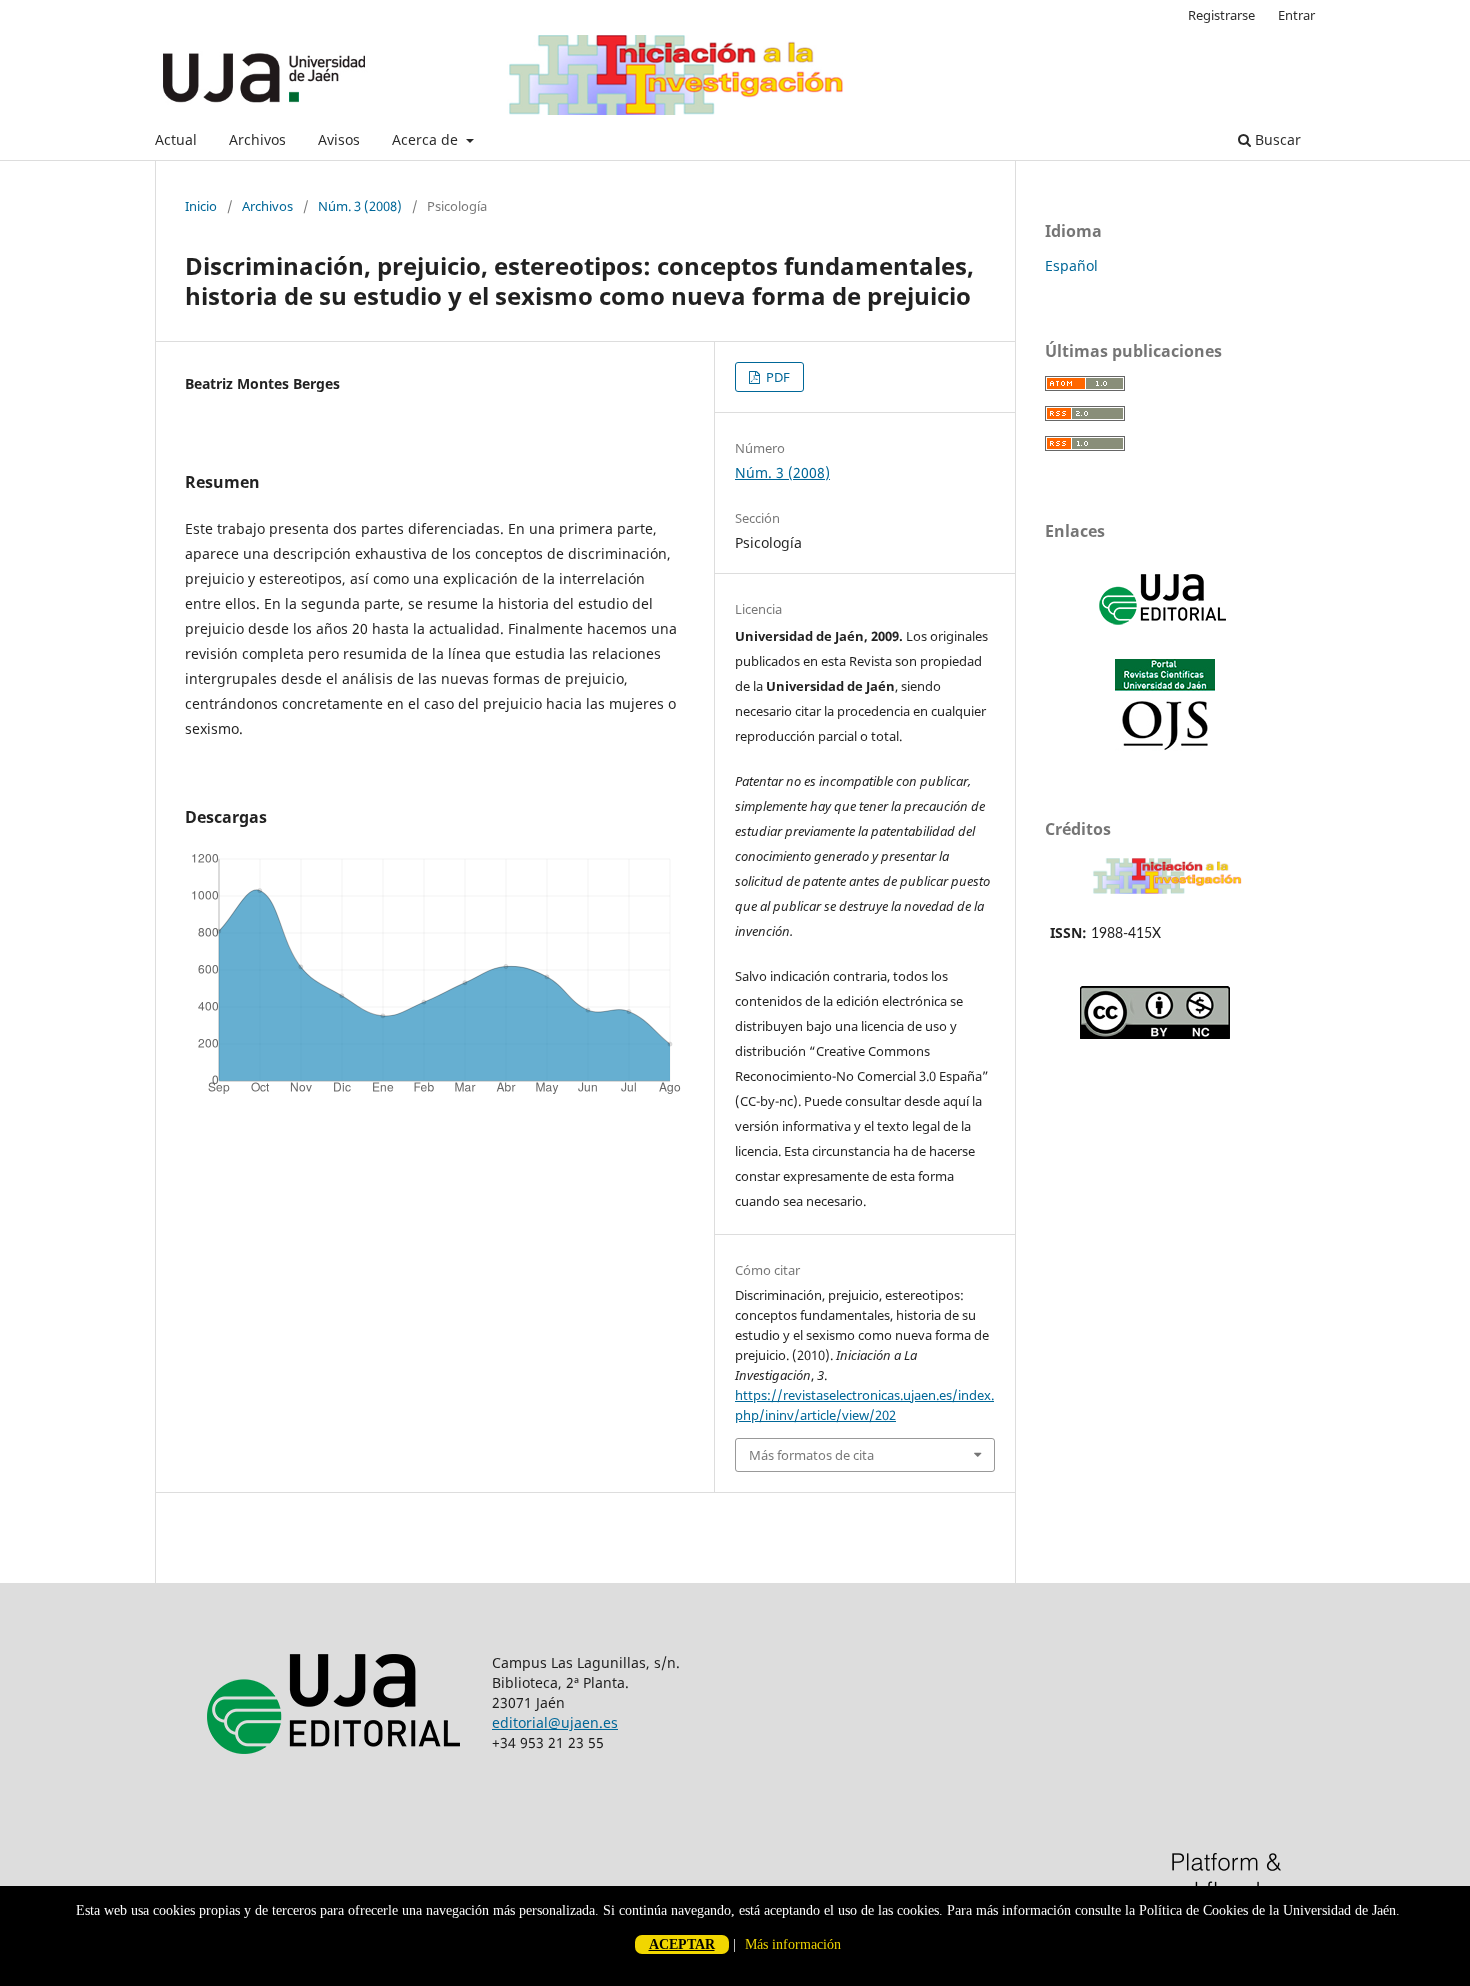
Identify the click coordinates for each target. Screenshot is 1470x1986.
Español (1071, 265)
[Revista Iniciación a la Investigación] (1167, 893)
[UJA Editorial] (1165, 634)
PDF (776, 377)
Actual (176, 139)
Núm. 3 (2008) (360, 206)
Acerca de (427, 139)
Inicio (201, 206)
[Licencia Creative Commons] (1155, 1033)
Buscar (1276, 139)
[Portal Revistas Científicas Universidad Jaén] (1165, 745)
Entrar (1296, 15)
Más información (793, 1944)
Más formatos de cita (811, 1455)
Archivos (257, 139)
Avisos (339, 139)
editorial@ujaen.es (555, 1722)
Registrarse (1221, 15)
